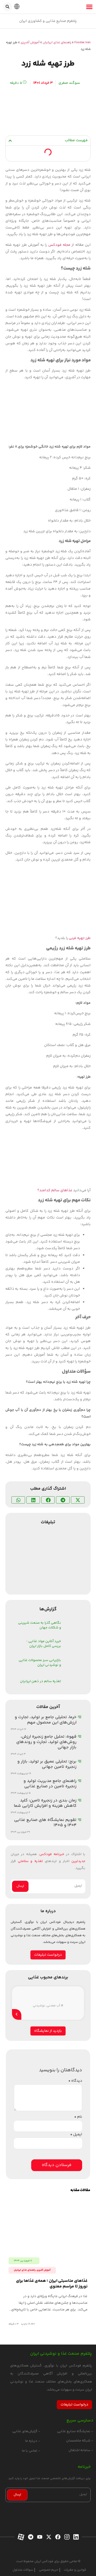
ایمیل (76, 2135)
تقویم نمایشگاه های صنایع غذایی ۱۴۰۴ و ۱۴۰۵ (45, 1823)
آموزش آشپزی (30, 43)
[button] (8, 7)
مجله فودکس (59, 245)
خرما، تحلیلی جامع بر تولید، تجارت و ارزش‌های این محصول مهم (46, 1720)
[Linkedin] (75, 2537)
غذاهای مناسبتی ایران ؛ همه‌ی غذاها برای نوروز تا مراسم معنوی (52, 2284)
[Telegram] (30, 2537)
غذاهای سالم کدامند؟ (55, 1190)
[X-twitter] (48, 2537)
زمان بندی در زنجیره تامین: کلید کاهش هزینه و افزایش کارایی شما (45, 1803)
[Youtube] (39, 2537)
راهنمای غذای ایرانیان (57, 43)
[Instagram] (66, 2537)
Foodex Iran (83, 43)
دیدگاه (75, 2081)
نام (78, 2117)
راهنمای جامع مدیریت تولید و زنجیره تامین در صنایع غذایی (50, 1784)
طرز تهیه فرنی (80, 938)
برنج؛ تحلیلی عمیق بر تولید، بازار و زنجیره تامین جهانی (47, 1764)
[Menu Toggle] (89, 7)
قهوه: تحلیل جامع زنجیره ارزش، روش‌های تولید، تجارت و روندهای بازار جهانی (46, 1742)
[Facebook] (57, 2537)
